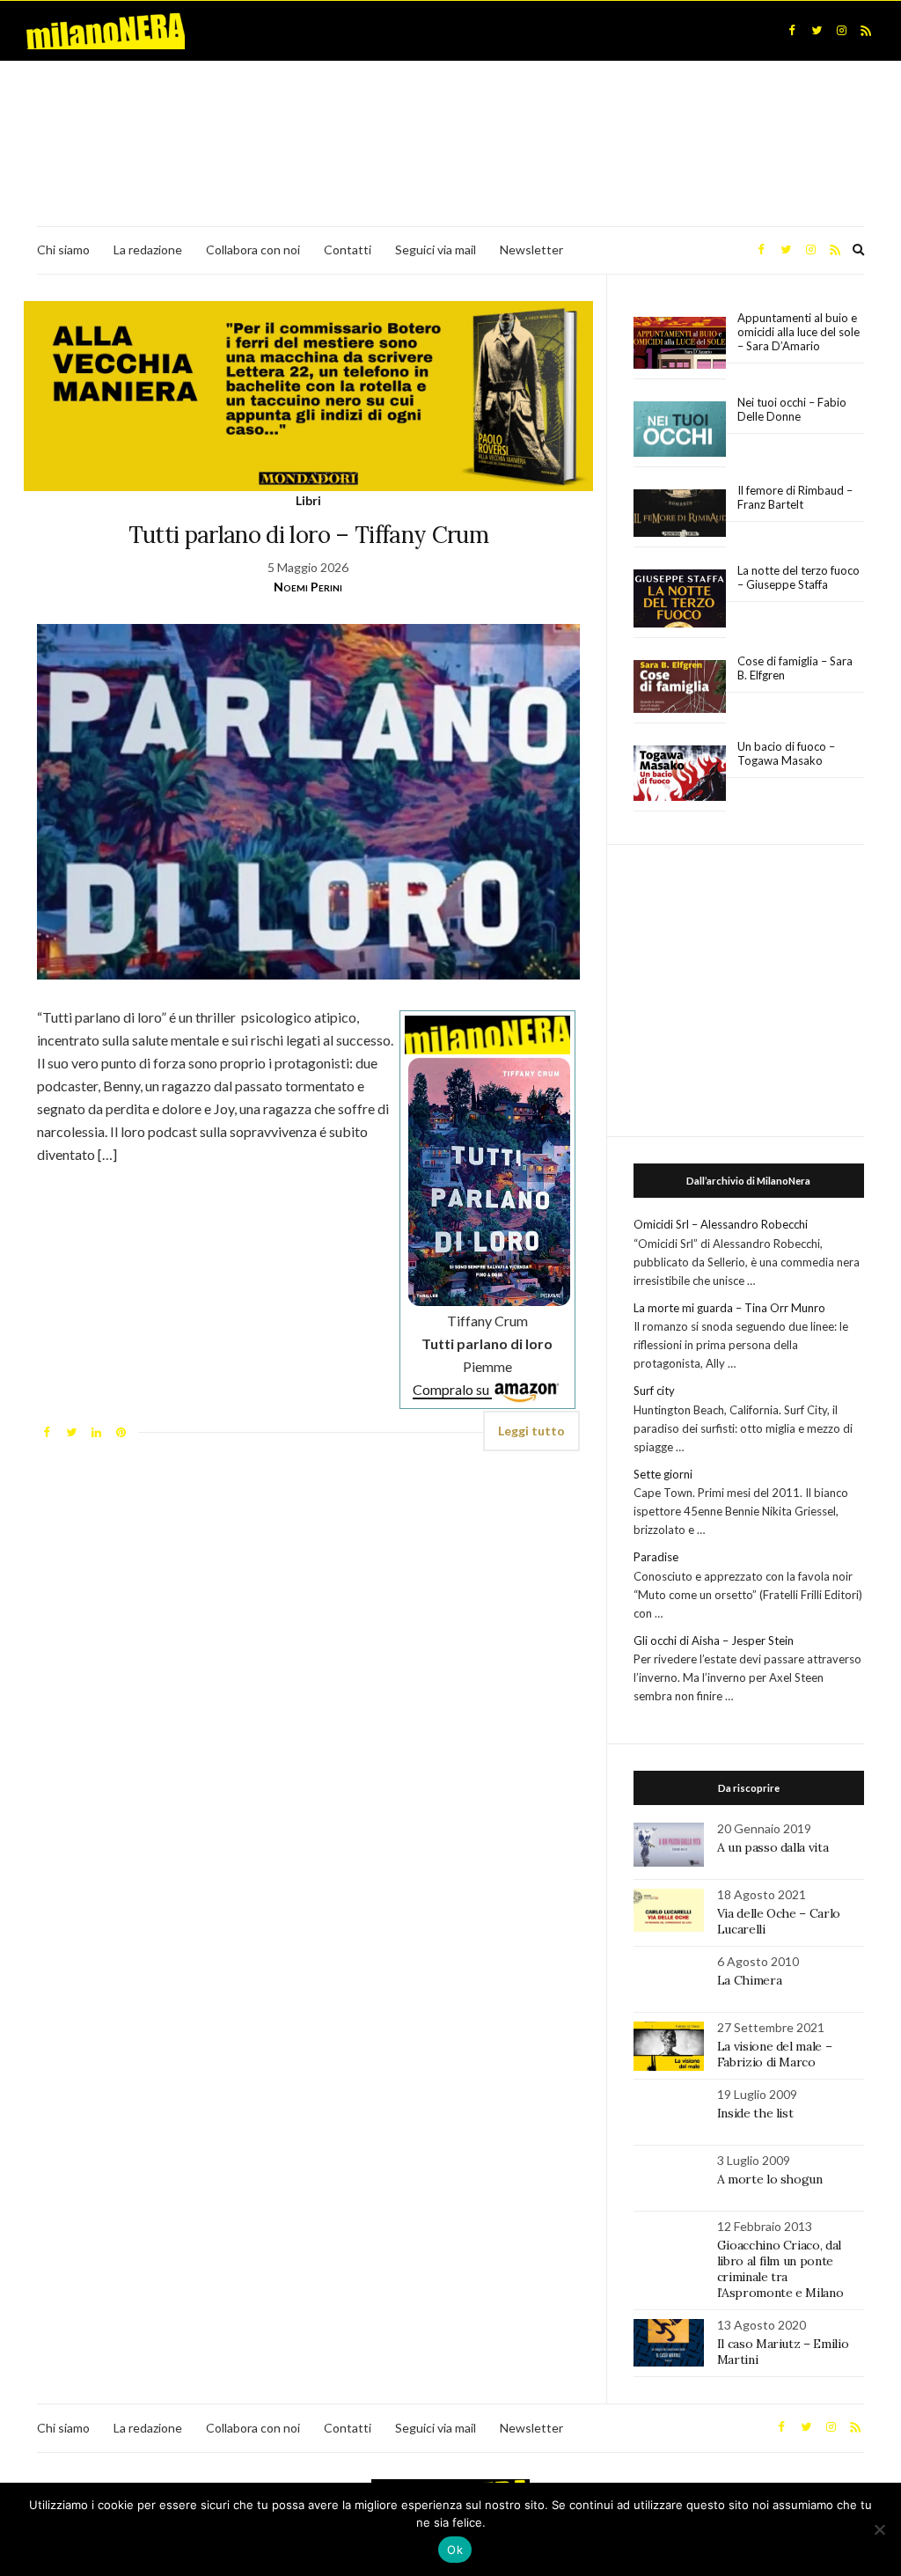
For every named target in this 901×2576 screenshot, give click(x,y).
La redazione (148, 250)
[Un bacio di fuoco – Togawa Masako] (680, 774)
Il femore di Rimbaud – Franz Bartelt (795, 497)
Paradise (656, 1557)
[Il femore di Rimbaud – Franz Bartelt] (680, 514)
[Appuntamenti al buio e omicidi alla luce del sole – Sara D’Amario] (680, 343)
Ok (455, 2550)
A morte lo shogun (770, 2179)
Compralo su (452, 1389)
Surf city (654, 1391)
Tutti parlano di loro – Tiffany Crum (309, 535)
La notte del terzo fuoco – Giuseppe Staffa (798, 577)
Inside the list (755, 2113)
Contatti (348, 250)
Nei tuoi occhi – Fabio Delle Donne (792, 409)
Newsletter (531, 250)
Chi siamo (63, 250)
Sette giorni (663, 1474)
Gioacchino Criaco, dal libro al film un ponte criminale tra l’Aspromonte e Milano (780, 2269)
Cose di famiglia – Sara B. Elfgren (795, 668)
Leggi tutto (531, 1431)
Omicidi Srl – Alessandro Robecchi (721, 1224)
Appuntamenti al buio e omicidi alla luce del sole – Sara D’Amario (798, 332)
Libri (308, 500)
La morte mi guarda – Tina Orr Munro (729, 1308)
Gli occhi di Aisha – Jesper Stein (714, 1640)
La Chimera (750, 1980)
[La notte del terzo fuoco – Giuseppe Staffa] (680, 598)
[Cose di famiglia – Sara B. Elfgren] (680, 687)
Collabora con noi (253, 250)
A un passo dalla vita (773, 1847)
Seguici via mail (436, 250)
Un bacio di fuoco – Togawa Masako (786, 753)
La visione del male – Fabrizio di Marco (775, 2054)
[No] (879, 2529)
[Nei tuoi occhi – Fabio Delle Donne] (680, 430)
